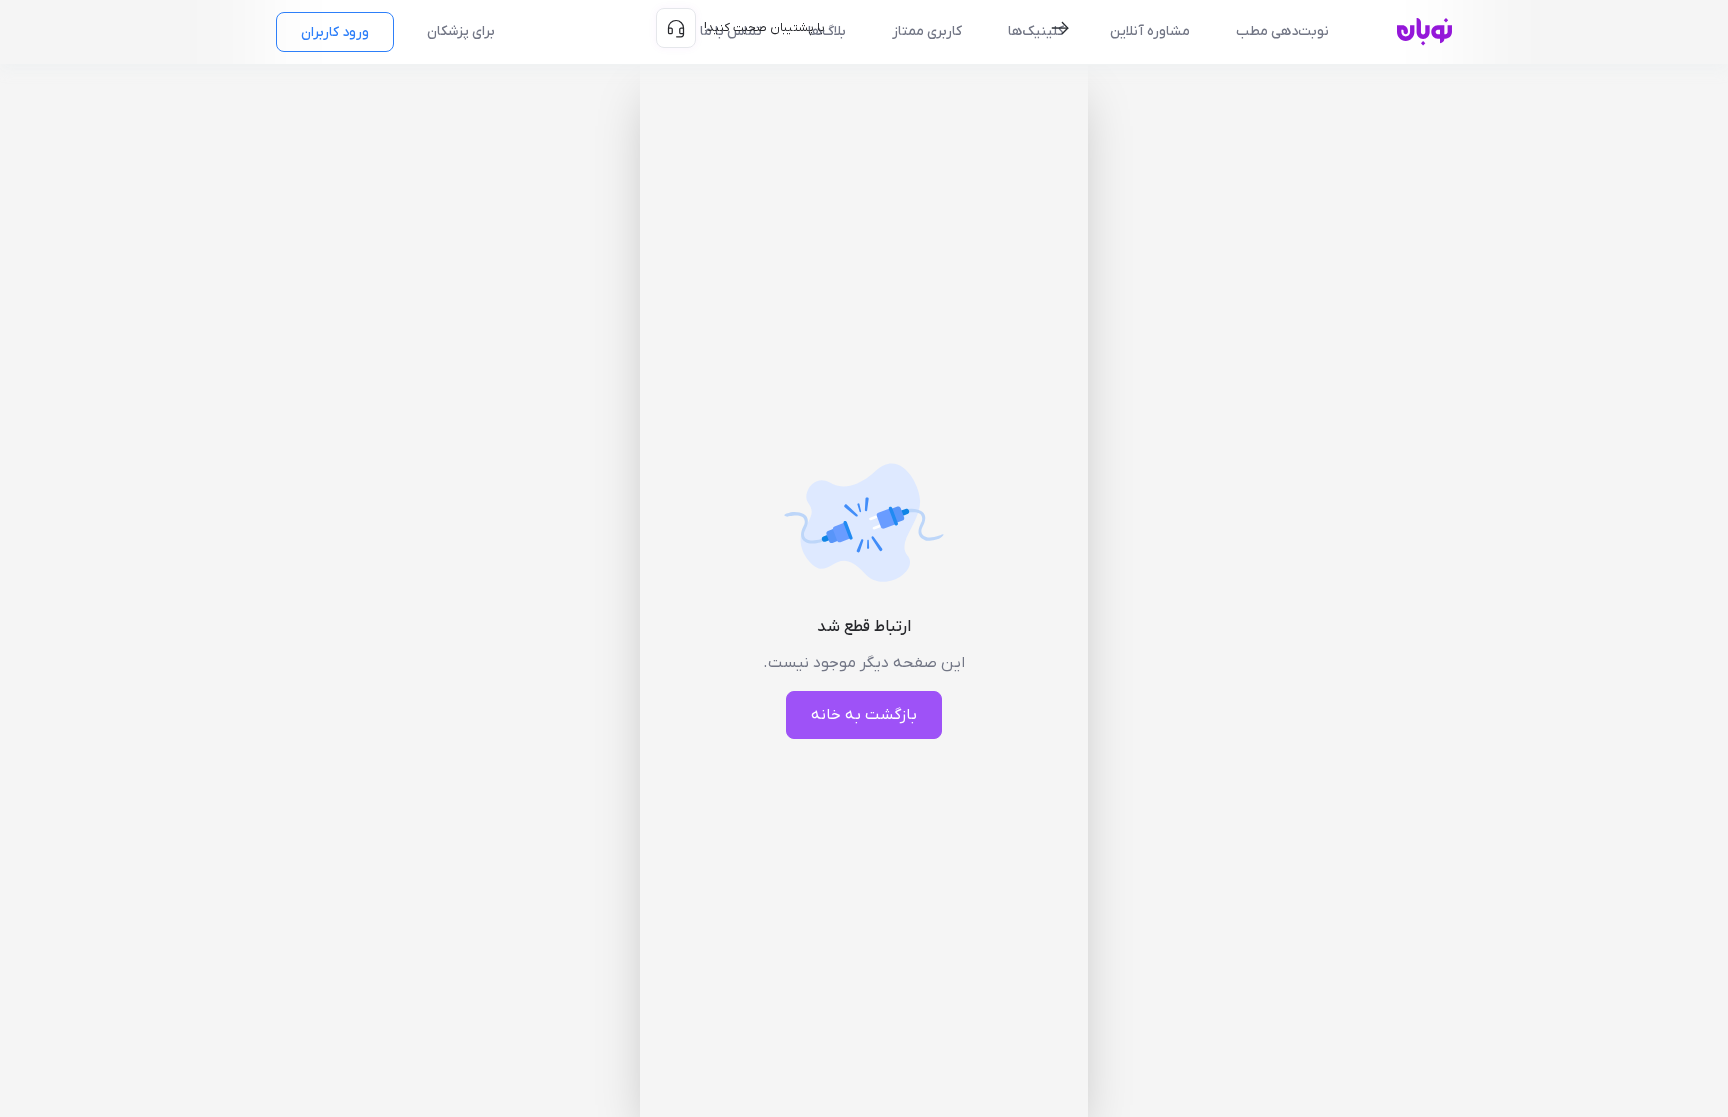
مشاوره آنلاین (1150, 31)
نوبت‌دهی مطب (1282, 31)
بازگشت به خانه (864, 715)
